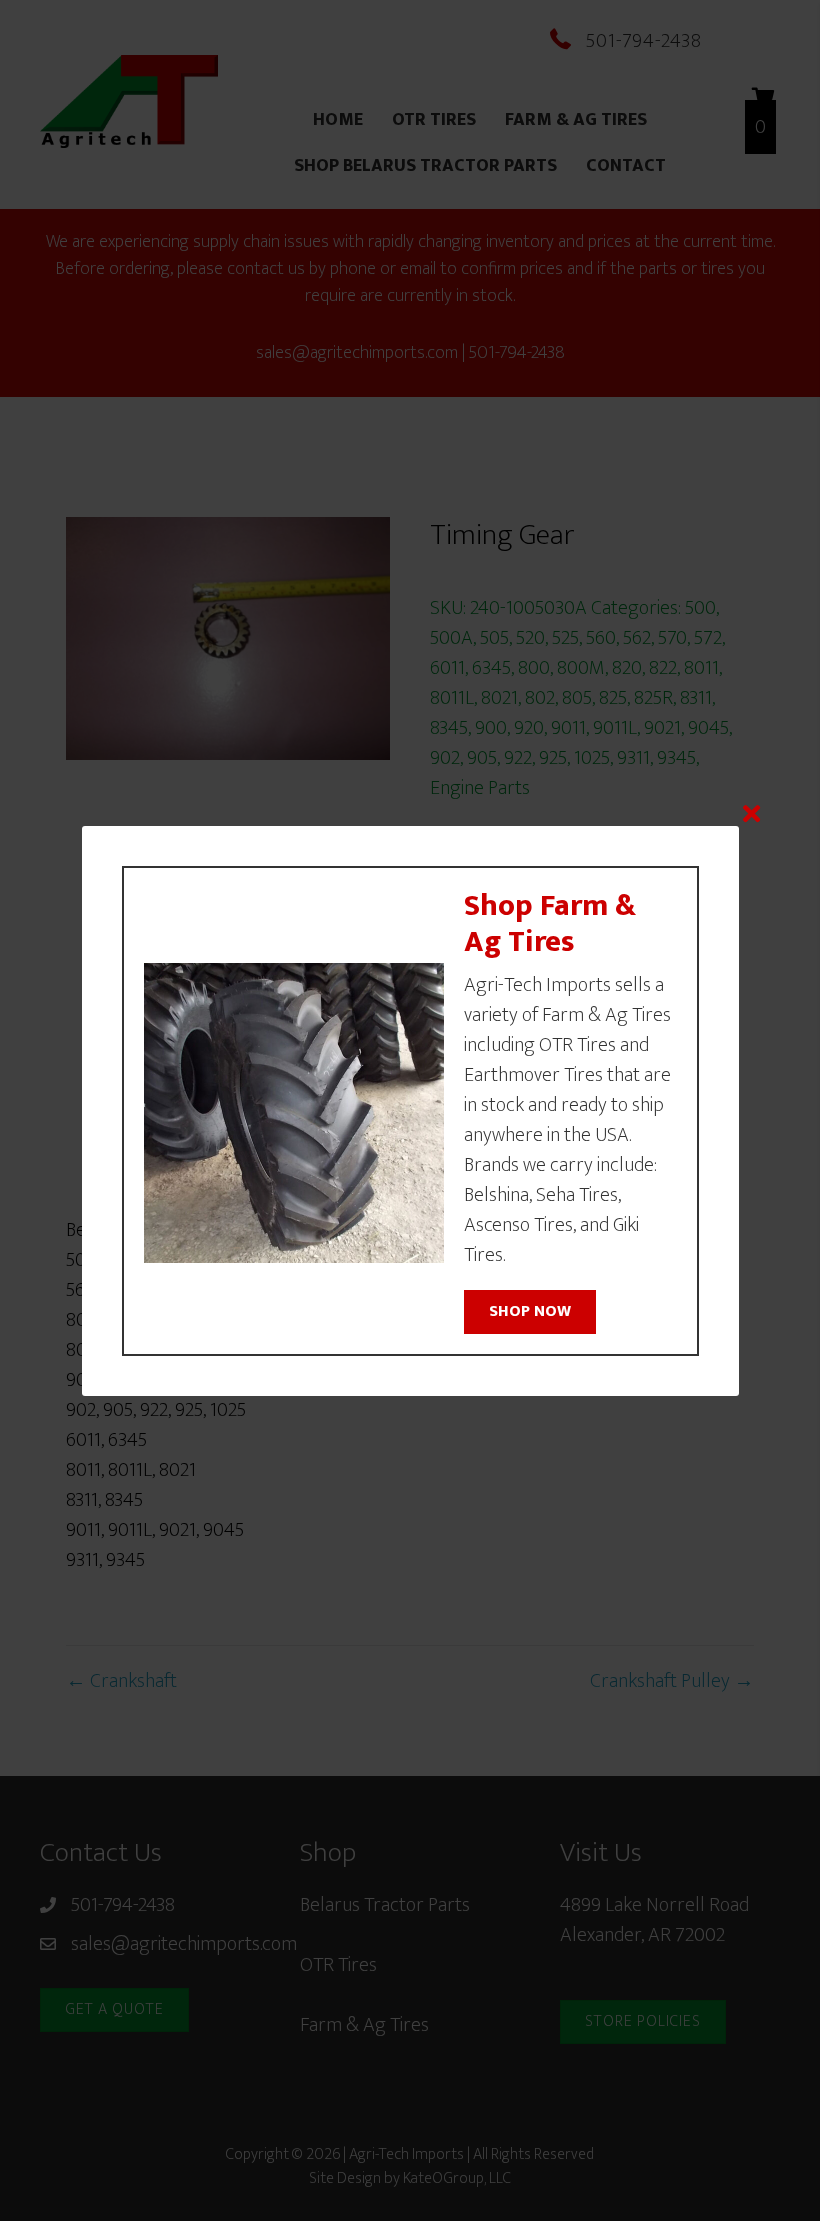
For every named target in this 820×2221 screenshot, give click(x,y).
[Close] (751, 813)
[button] (530, 1312)
